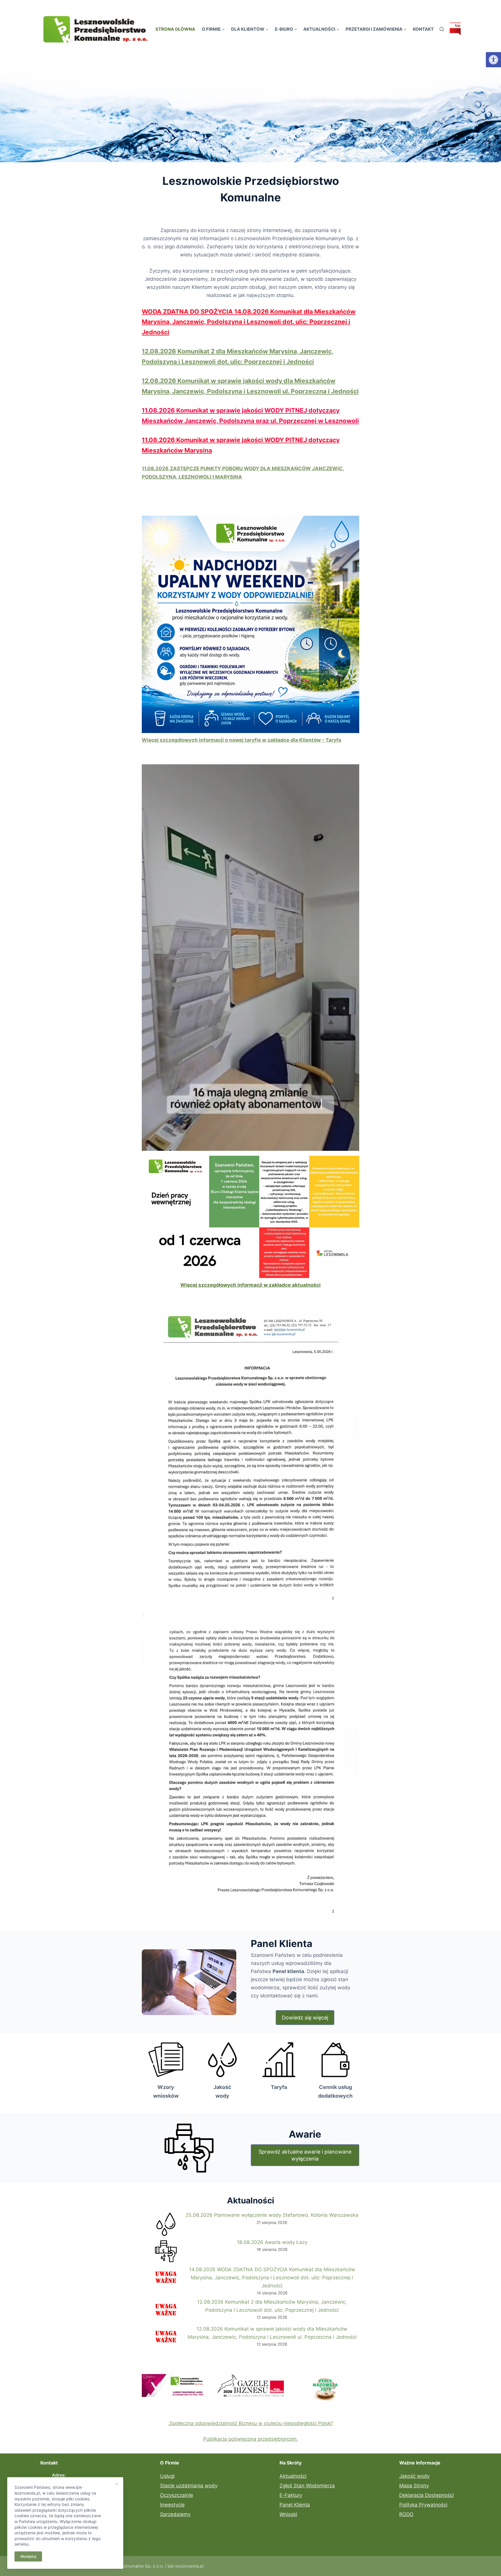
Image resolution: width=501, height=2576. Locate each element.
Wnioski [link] (288, 2514)
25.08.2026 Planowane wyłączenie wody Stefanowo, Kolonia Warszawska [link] (272, 2215)
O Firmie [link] (211, 29)
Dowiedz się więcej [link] (305, 2018)
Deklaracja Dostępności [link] (426, 2495)
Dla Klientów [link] (248, 29)
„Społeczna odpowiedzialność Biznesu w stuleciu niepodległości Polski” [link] (251, 2423)
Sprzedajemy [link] (175, 2514)
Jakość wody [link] (414, 2476)
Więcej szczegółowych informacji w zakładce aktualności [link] (251, 1285)
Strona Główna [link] (175, 29)
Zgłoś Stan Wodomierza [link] (307, 2486)
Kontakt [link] (423, 29)
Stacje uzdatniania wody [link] (189, 2486)
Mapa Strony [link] (414, 2486)
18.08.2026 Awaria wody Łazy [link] (272, 2242)
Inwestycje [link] (172, 2505)
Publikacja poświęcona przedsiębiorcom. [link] (251, 2439)
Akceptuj (28, 2556)
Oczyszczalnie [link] (177, 2495)
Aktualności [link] (319, 29)
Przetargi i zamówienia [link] (374, 29)
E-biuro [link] (284, 29)
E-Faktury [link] (291, 2495)
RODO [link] (406, 2514)
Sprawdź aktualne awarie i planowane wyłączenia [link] (305, 2155)
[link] (493, 60)
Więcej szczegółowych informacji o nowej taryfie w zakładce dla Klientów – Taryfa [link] (242, 740)
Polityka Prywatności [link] (423, 2505)
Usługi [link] (167, 2476)
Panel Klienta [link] (295, 2505)
